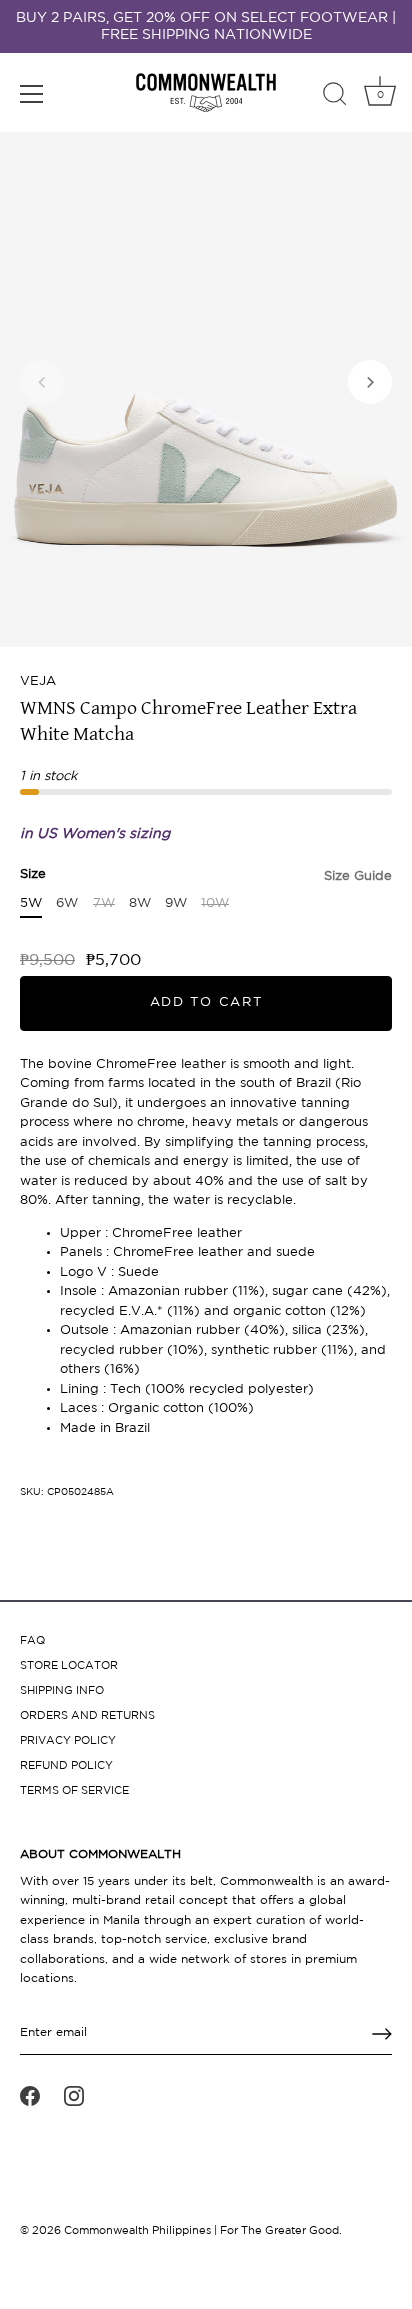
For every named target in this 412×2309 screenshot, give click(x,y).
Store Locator (69, 1666)
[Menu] (32, 94)
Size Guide (358, 876)
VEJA (38, 681)
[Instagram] (74, 2096)
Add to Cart (206, 1002)
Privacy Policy (68, 1741)
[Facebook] (30, 2096)
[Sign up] (382, 2034)
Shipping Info (62, 1691)
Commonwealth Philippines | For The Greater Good (201, 2231)
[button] (42, 382)
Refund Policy (66, 1766)
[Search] (335, 97)
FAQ (32, 1641)
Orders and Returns (87, 1716)
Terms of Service (74, 1791)
